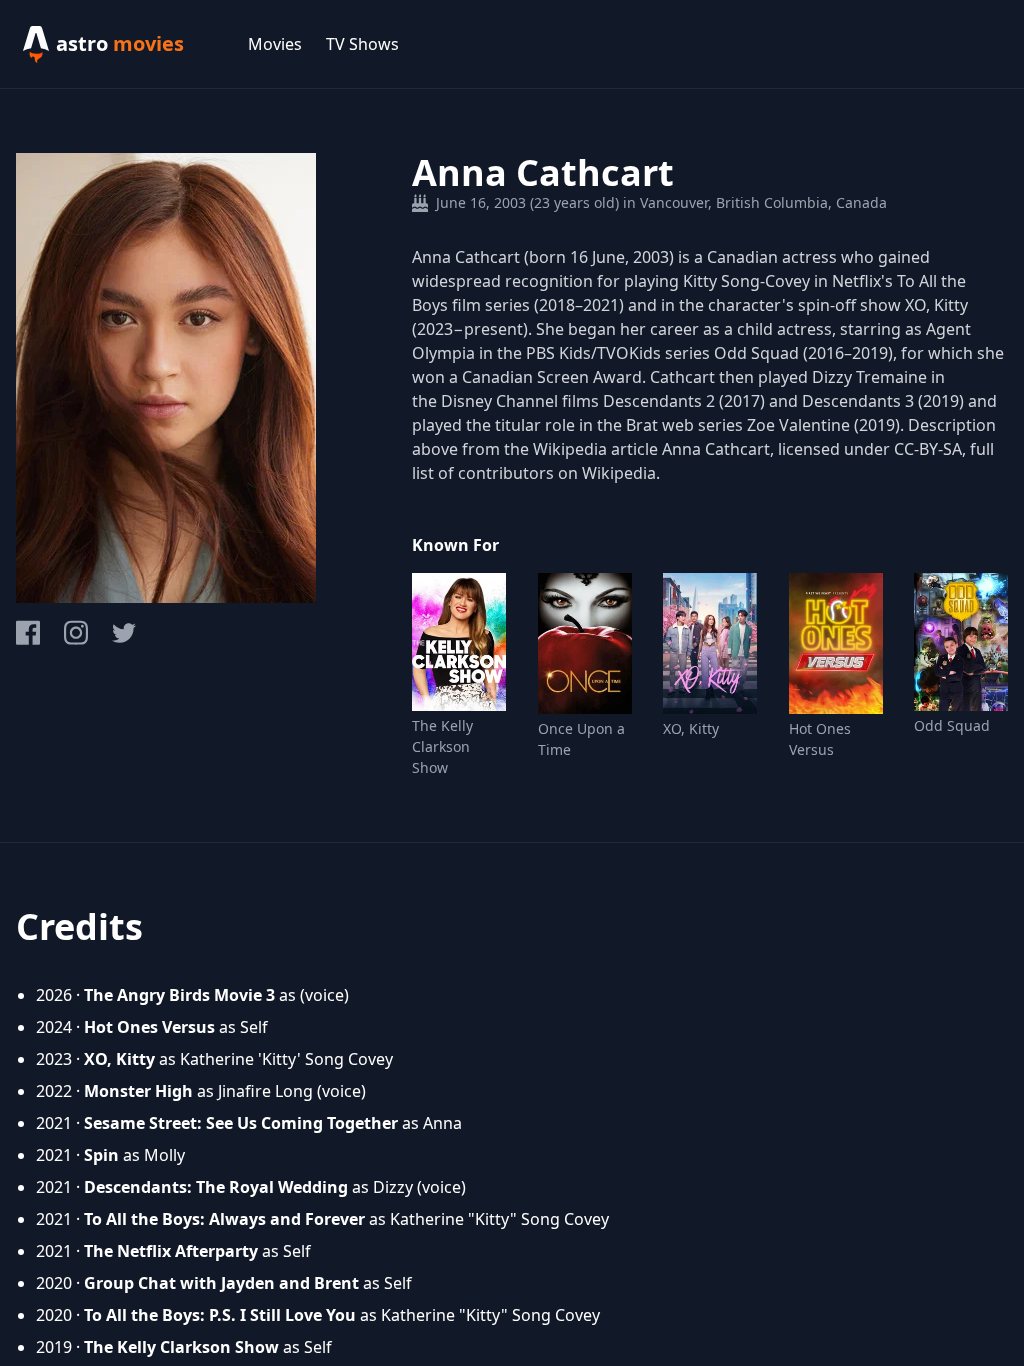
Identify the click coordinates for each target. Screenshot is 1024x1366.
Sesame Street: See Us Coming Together (241, 1123)
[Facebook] (28, 632)
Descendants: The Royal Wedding (216, 1187)
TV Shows (362, 44)
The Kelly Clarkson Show (442, 746)
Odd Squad (952, 725)
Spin (101, 1155)
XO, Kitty (691, 728)
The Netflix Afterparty (171, 1251)
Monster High (138, 1091)
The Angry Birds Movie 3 (179, 995)
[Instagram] (76, 632)
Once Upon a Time (581, 739)
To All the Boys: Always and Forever (224, 1219)
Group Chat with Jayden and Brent (221, 1283)
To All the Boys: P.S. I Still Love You (220, 1315)
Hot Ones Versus (820, 739)
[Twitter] (124, 633)
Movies (275, 44)
